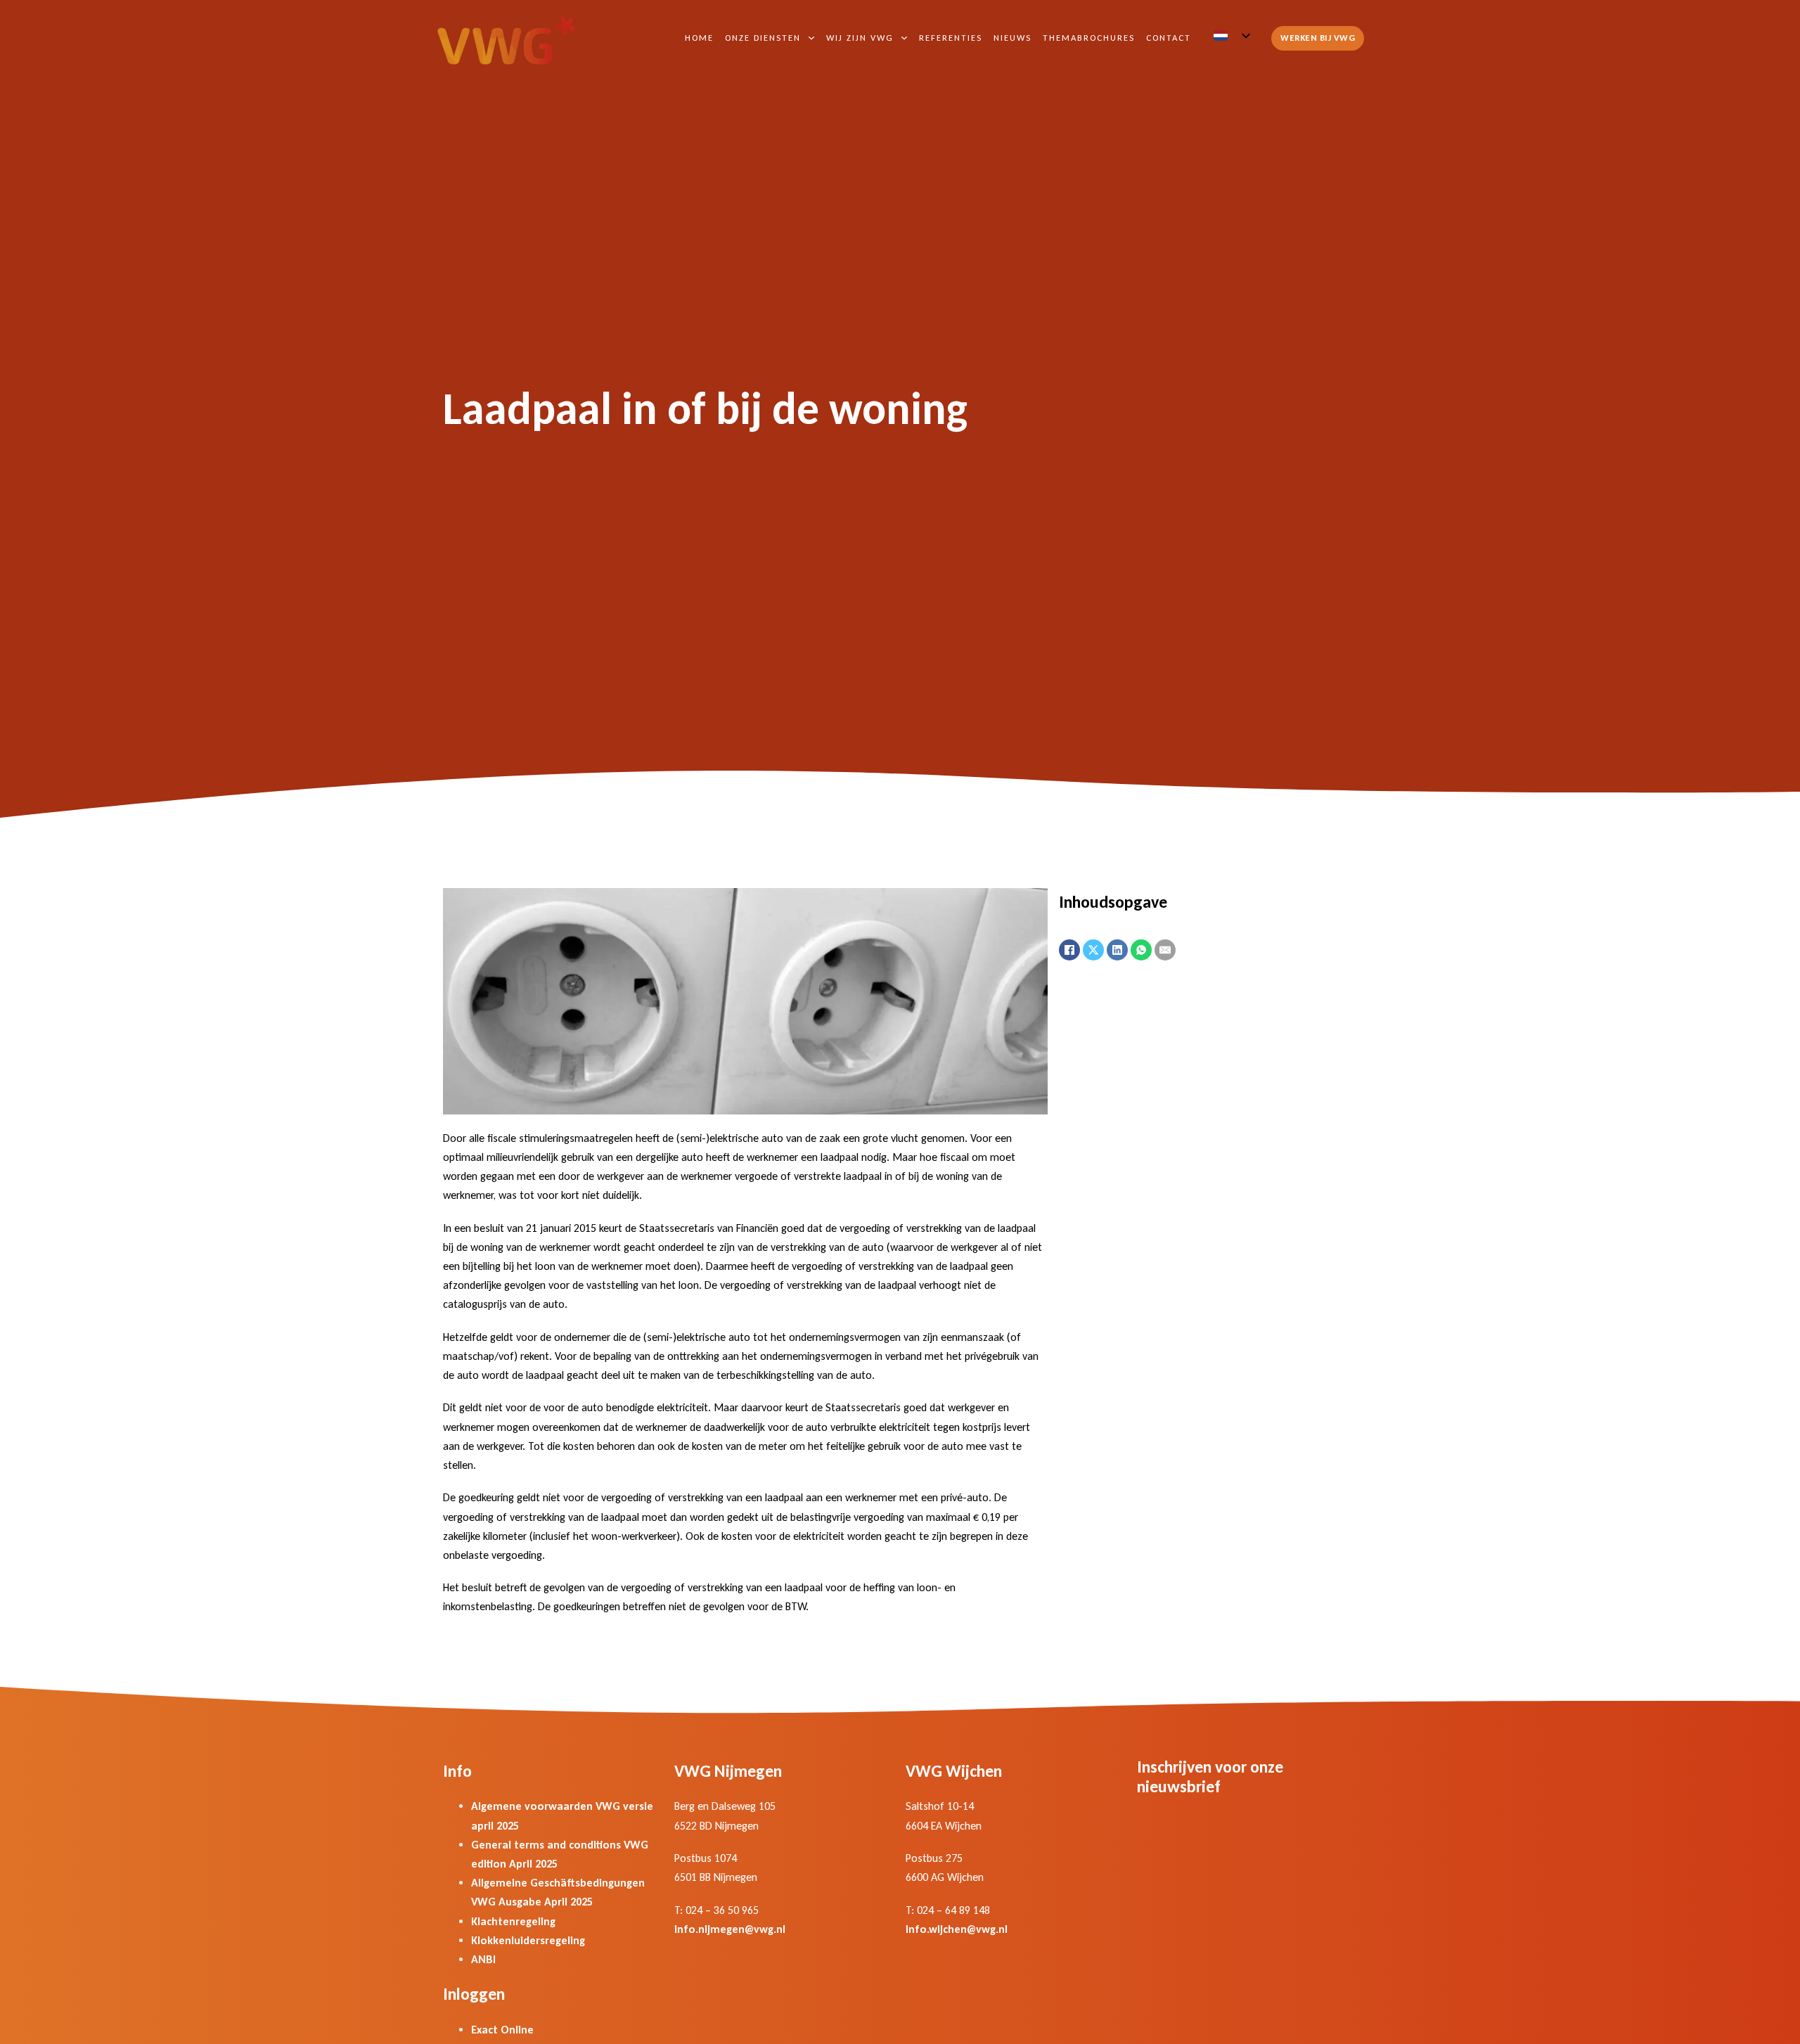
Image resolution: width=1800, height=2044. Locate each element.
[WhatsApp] (1141, 950)
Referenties (951, 38)
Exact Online (502, 2030)
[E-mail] (1165, 950)
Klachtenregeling (513, 1921)
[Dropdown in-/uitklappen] (811, 38)
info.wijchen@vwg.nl (957, 1929)
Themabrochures (1089, 38)
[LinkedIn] (1117, 950)
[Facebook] (1069, 950)
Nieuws (1012, 38)
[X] (1093, 950)
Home (699, 38)
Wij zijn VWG (860, 38)
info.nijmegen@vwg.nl (730, 1929)
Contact (1169, 38)
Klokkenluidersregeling (528, 1940)
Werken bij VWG (1318, 38)
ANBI (483, 1959)
